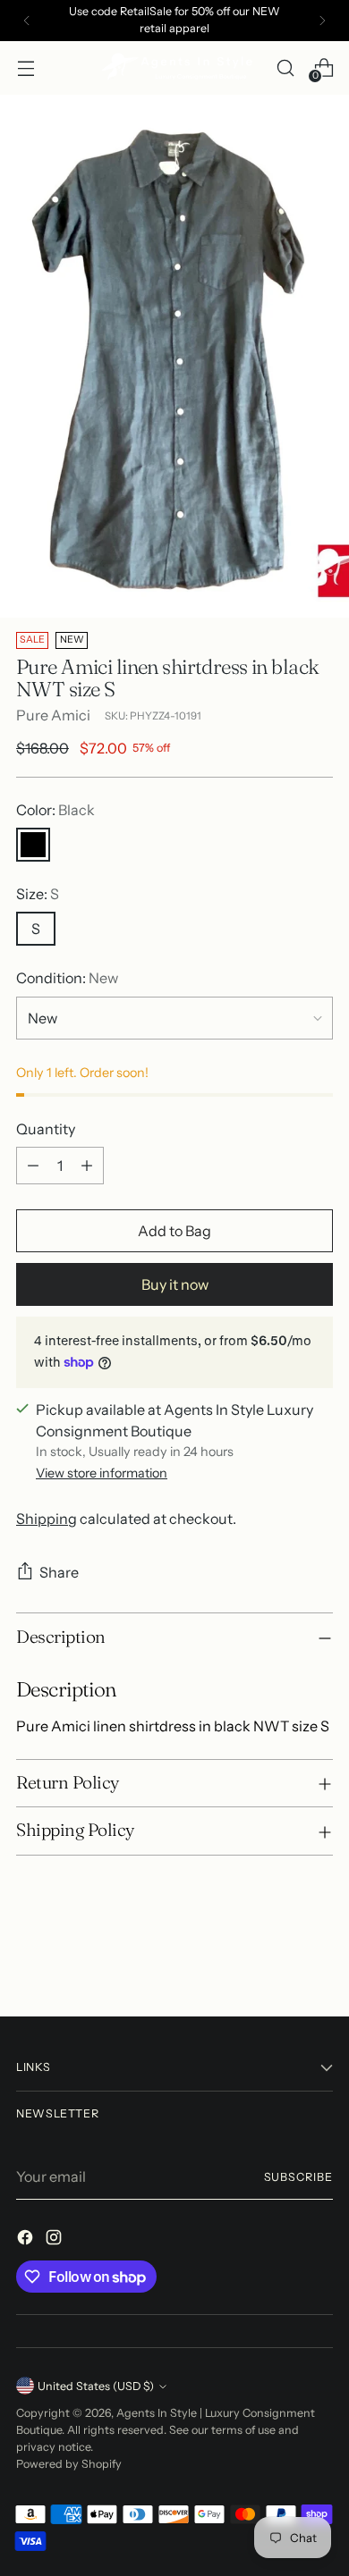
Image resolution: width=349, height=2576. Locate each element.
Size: (38, 894)
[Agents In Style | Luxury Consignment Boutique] (174, 68)
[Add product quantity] (87, 1166)
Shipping (47, 1519)
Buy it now (175, 1284)
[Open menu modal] (26, 67)
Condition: (67, 978)
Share (59, 1572)
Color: (55, 810)
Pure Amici (53, 715)
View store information (102, 1473)
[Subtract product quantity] (33, 1166)
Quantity (46, 1129)
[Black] (33, 845)
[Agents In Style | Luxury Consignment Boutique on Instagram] (55, 2240)
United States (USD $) (96, 2386)
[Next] (322, 21)
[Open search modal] (285, 67)
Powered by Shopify (69, 2464)
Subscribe (298, 2177)
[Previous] (27, 21)
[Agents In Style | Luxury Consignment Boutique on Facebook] (27, 2240)
